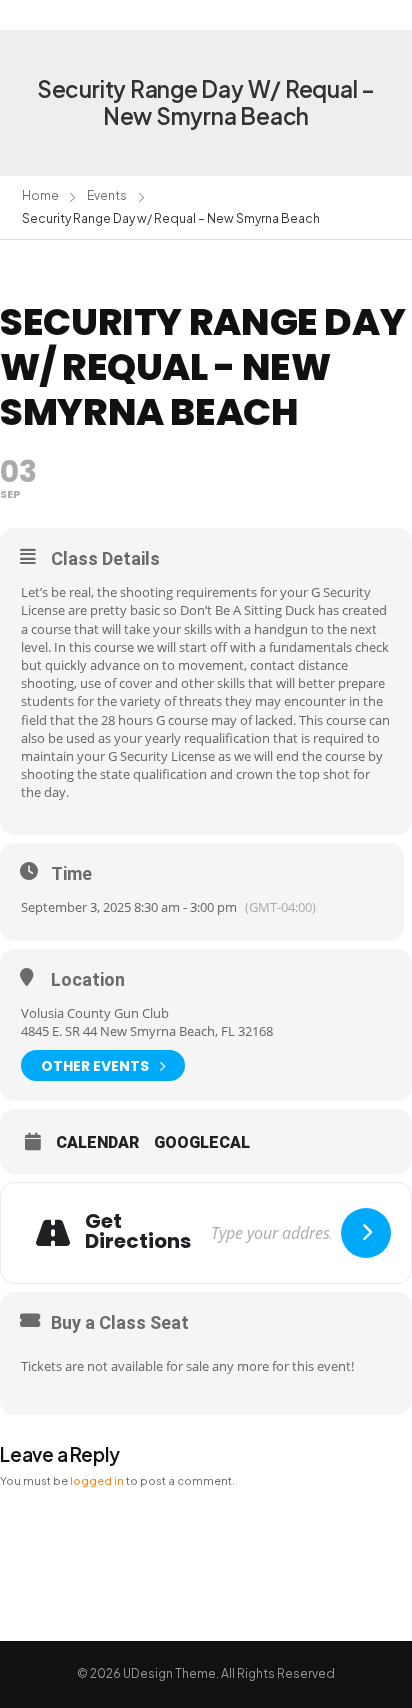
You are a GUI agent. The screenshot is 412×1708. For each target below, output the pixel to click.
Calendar (97, 1143)
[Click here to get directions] (366, 1233)
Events (107, 195)
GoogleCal (202, 1143)
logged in (97, 1480)
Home (40, 195)
